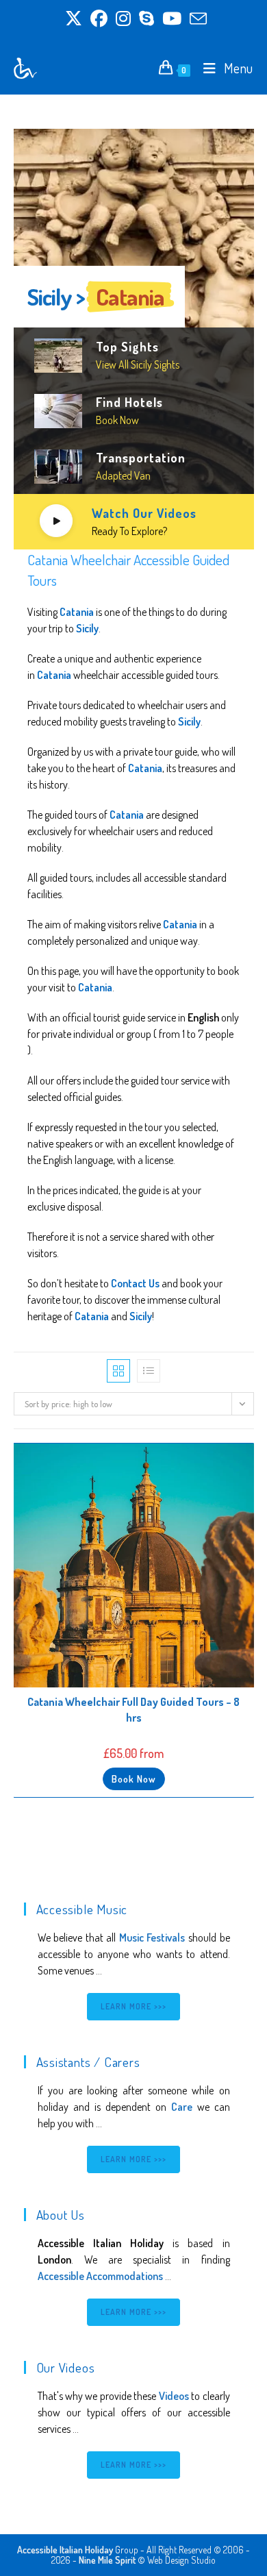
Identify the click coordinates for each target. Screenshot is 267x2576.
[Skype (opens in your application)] (147, 19)
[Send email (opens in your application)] (196, 19)
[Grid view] (118, 1371)
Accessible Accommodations (100, 2276)
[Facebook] (99, 19)
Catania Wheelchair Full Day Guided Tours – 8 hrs (133, 1709)
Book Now (134, 1779)
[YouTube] (172, 19)
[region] (134, 339)
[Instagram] (123, 19)
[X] (74, 19)
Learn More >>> (134, 2006)
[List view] (149, 1371)
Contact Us (135, 1283)
